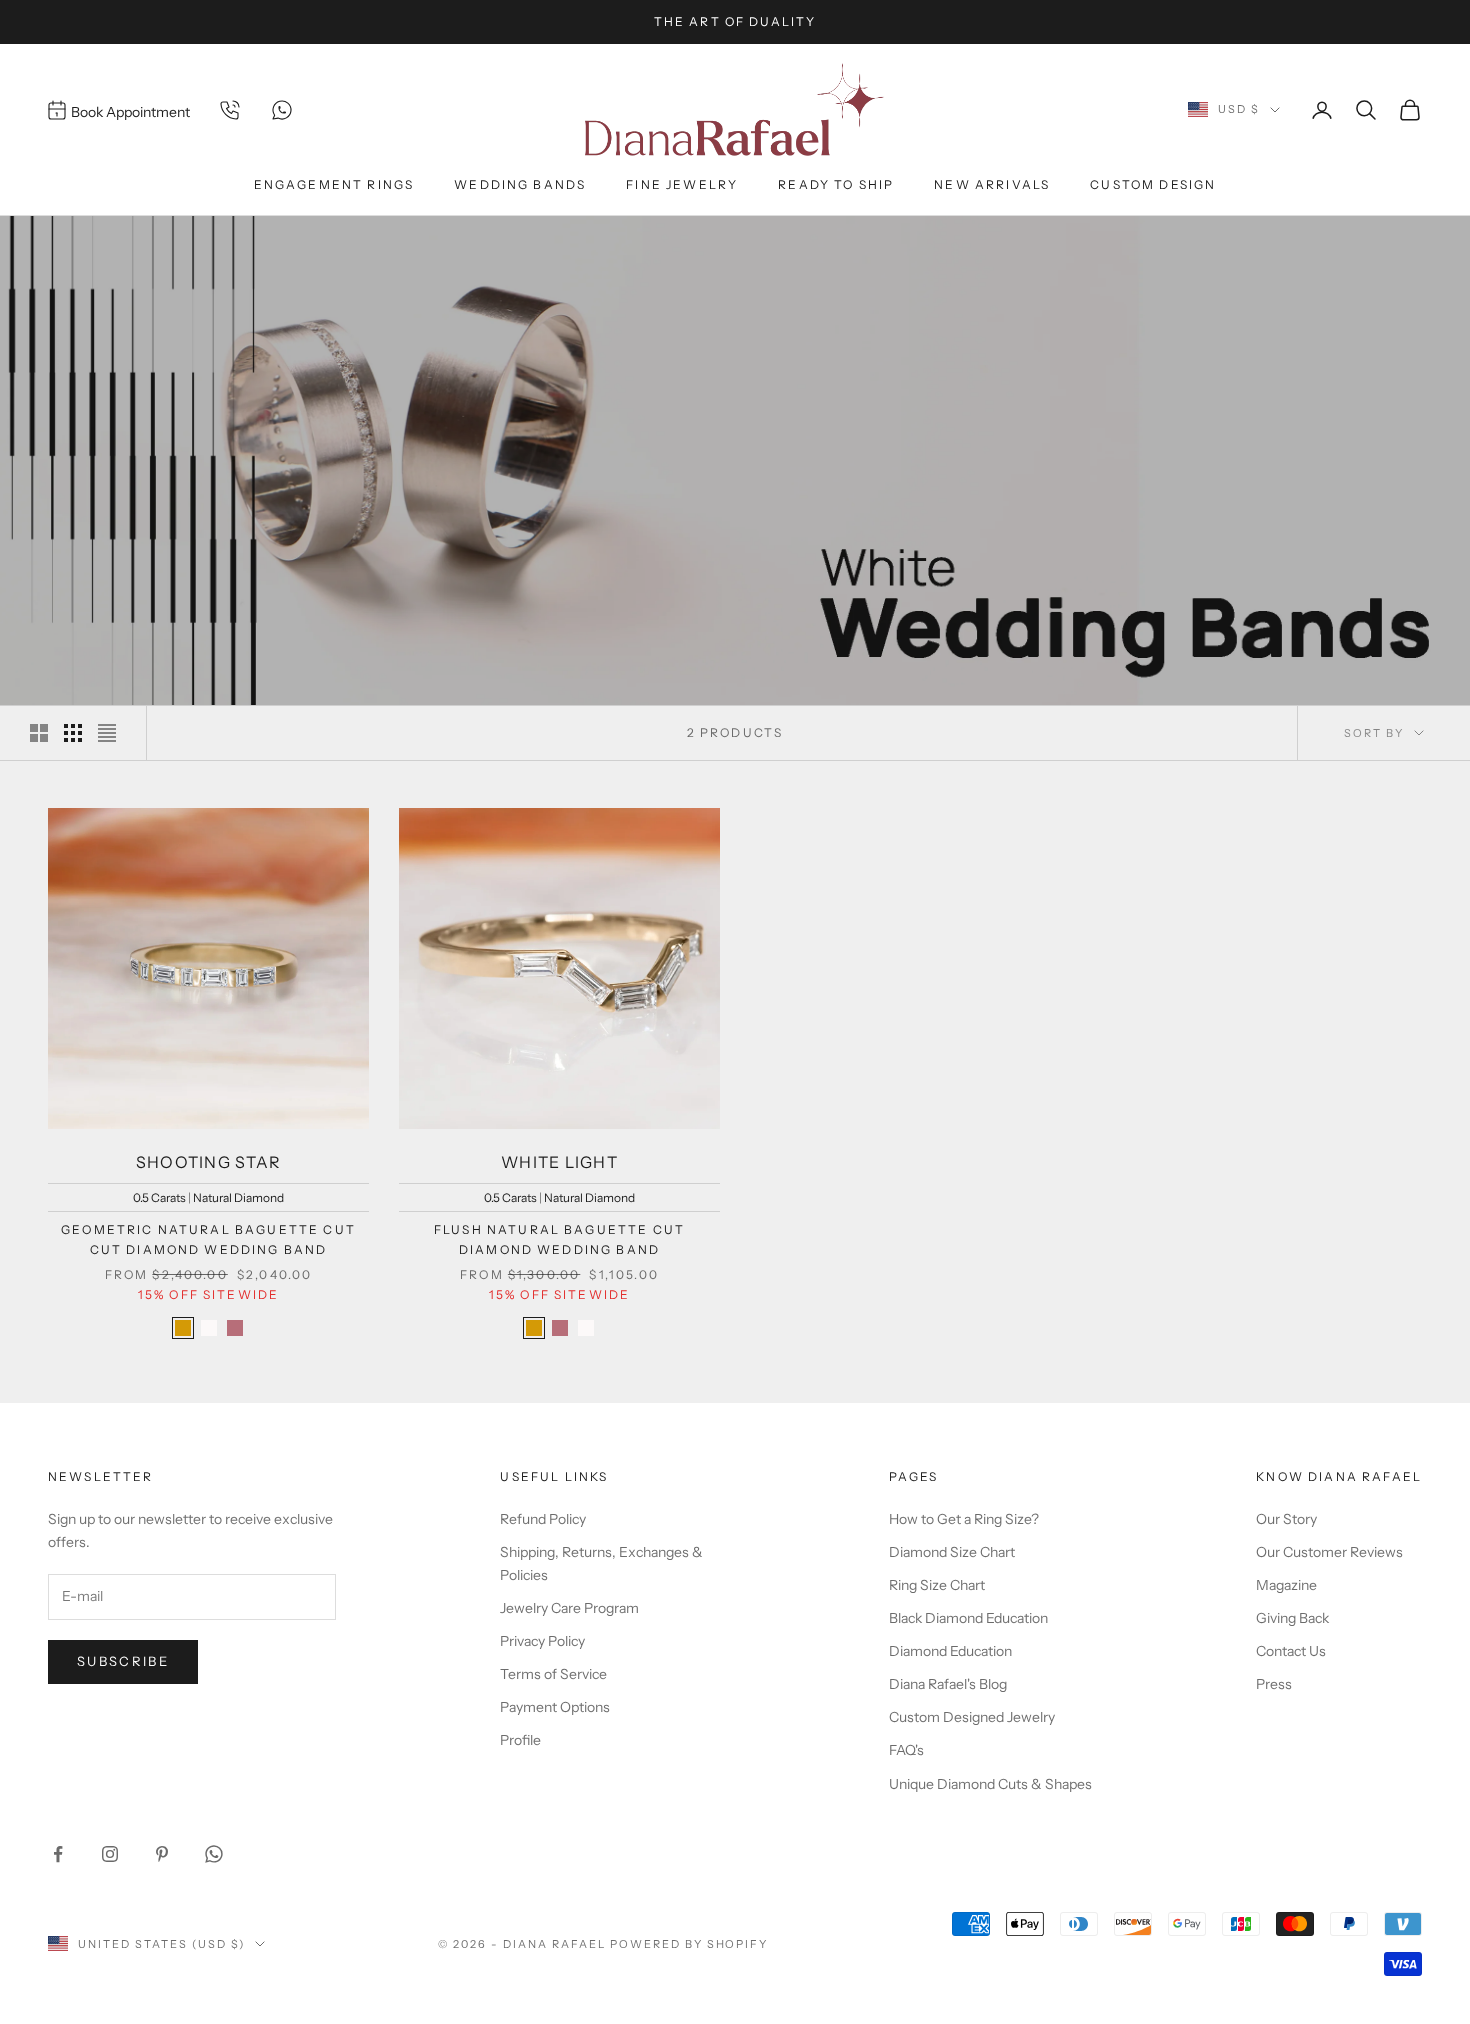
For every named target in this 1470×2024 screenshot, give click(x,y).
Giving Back (1292, 1618)
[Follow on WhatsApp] (214, 1854)
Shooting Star (209, 1162)
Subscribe (123, 1661)
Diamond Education (950, 1651)
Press (1274, 1684)
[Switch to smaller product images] (73, 733)
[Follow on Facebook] (58, 1854)
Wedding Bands (520, 184)
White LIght (559, 1162)
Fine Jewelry (682, 184)
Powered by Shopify (689, 1944)
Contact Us (1291, 1651)
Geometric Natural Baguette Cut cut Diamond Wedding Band (208, 1239)
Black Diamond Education (968, 1618)
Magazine (1286, 1585)
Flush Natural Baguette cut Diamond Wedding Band (559, 1239)
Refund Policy (543, 1519)
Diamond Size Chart (952, 1552)
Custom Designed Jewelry (972, 1717)
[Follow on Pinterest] (162, 1854)
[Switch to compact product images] (107, 733)
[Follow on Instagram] (110, 1854)
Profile (520, 1740)
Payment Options (555, 1707)
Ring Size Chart (937, 1585)
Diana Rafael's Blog (948, 1684)
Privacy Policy (542, 1641)
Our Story (1286, 1519)
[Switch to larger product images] (39, 733)
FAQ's (906, 1750)
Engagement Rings (334, 184)
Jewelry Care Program (569, 1608)
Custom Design (1153, 184)
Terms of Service (553, 1674)
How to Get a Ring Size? (964, 1519)
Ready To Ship (836, 184)
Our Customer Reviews (1329, 1552)
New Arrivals (992, 184)
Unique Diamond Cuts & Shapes (990, 1784)
